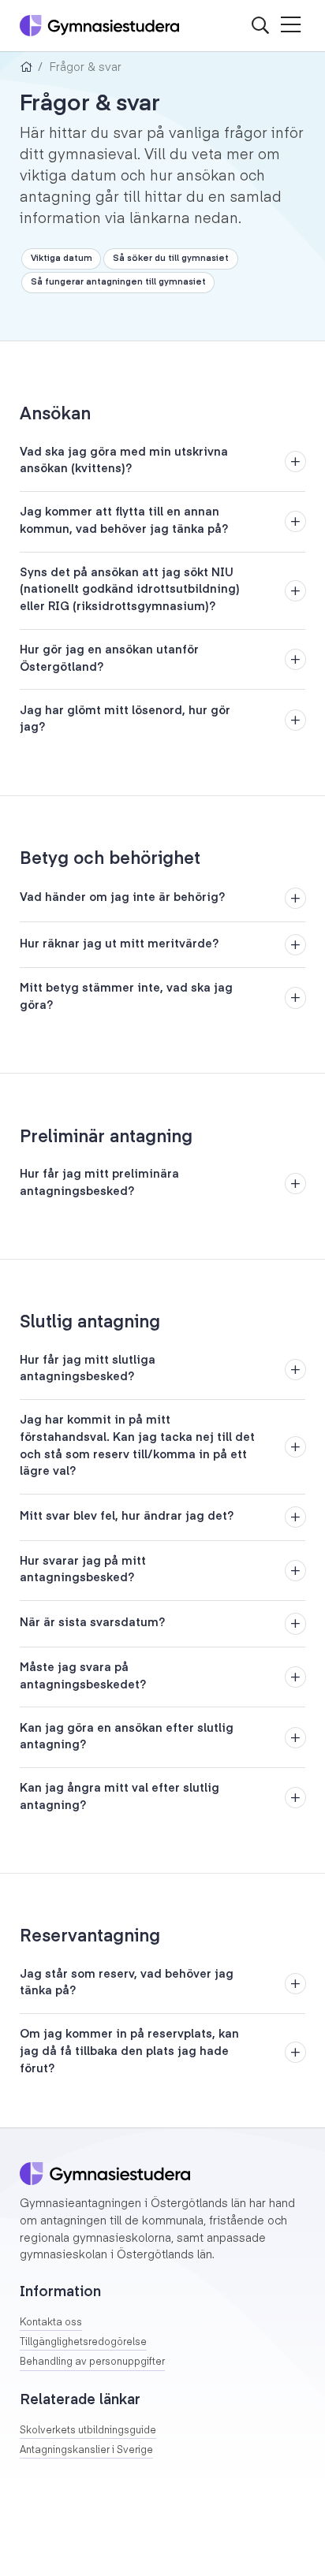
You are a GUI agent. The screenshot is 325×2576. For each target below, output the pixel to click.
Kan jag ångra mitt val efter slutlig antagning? (120, 1797)
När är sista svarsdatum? (92, 1623)
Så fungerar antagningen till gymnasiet (118, 282)
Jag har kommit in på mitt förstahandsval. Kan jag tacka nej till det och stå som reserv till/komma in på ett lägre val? (137, 1446)
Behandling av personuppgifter (92, 2362)
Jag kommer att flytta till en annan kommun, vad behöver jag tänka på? (124, 521)
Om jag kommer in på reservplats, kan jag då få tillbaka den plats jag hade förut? (129, 2051)
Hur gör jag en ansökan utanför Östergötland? (109, 659)
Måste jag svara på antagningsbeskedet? (83, 1677)
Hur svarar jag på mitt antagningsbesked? (83, 1570)
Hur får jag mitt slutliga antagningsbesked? (88, 1369)
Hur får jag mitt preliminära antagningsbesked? (99, 1183)
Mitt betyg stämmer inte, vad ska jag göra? (126, 997)
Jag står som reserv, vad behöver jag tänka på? (127, 1983)
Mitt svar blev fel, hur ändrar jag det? (127, 1517)
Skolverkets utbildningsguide (88, 2431)
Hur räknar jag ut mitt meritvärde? (119, 944)
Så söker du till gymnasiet (171, 259)
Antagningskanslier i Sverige (86, 2451)
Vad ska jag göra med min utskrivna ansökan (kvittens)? (124, 461)
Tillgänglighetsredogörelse (83, 2343)
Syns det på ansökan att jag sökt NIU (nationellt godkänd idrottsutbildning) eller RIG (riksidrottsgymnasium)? (130, 590)
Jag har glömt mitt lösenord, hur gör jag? (125, 720)
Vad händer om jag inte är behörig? (122, 898)
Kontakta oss (51, 2323)
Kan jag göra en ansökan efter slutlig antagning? (127, 1737)
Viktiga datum (62, 259)
